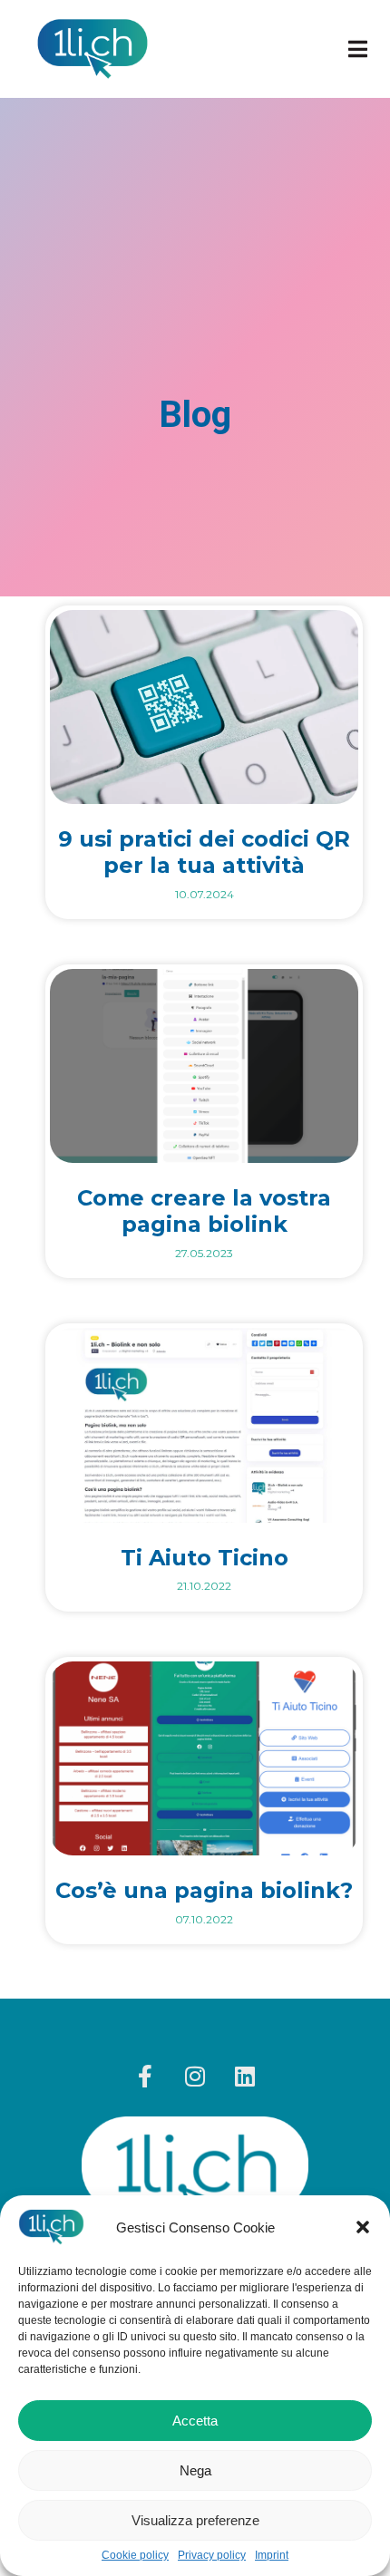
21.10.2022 (204, 1586)
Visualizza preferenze (195, 2520)
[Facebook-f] (145, 2076)
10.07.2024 (205, 894)
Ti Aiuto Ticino (205, 1558)
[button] (363, 2227)
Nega (195, 2470)
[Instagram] (195, 2076)
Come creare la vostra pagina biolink (204, 1211)
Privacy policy (212, 2556)
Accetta (195, 2421)
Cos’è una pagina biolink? (204, 1890)
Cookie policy (135, 2556)
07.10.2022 (204, 1919)
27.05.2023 (204, 1253)
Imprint (272, 2556)
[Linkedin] (245, 2076)
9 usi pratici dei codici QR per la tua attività (204, 852)
